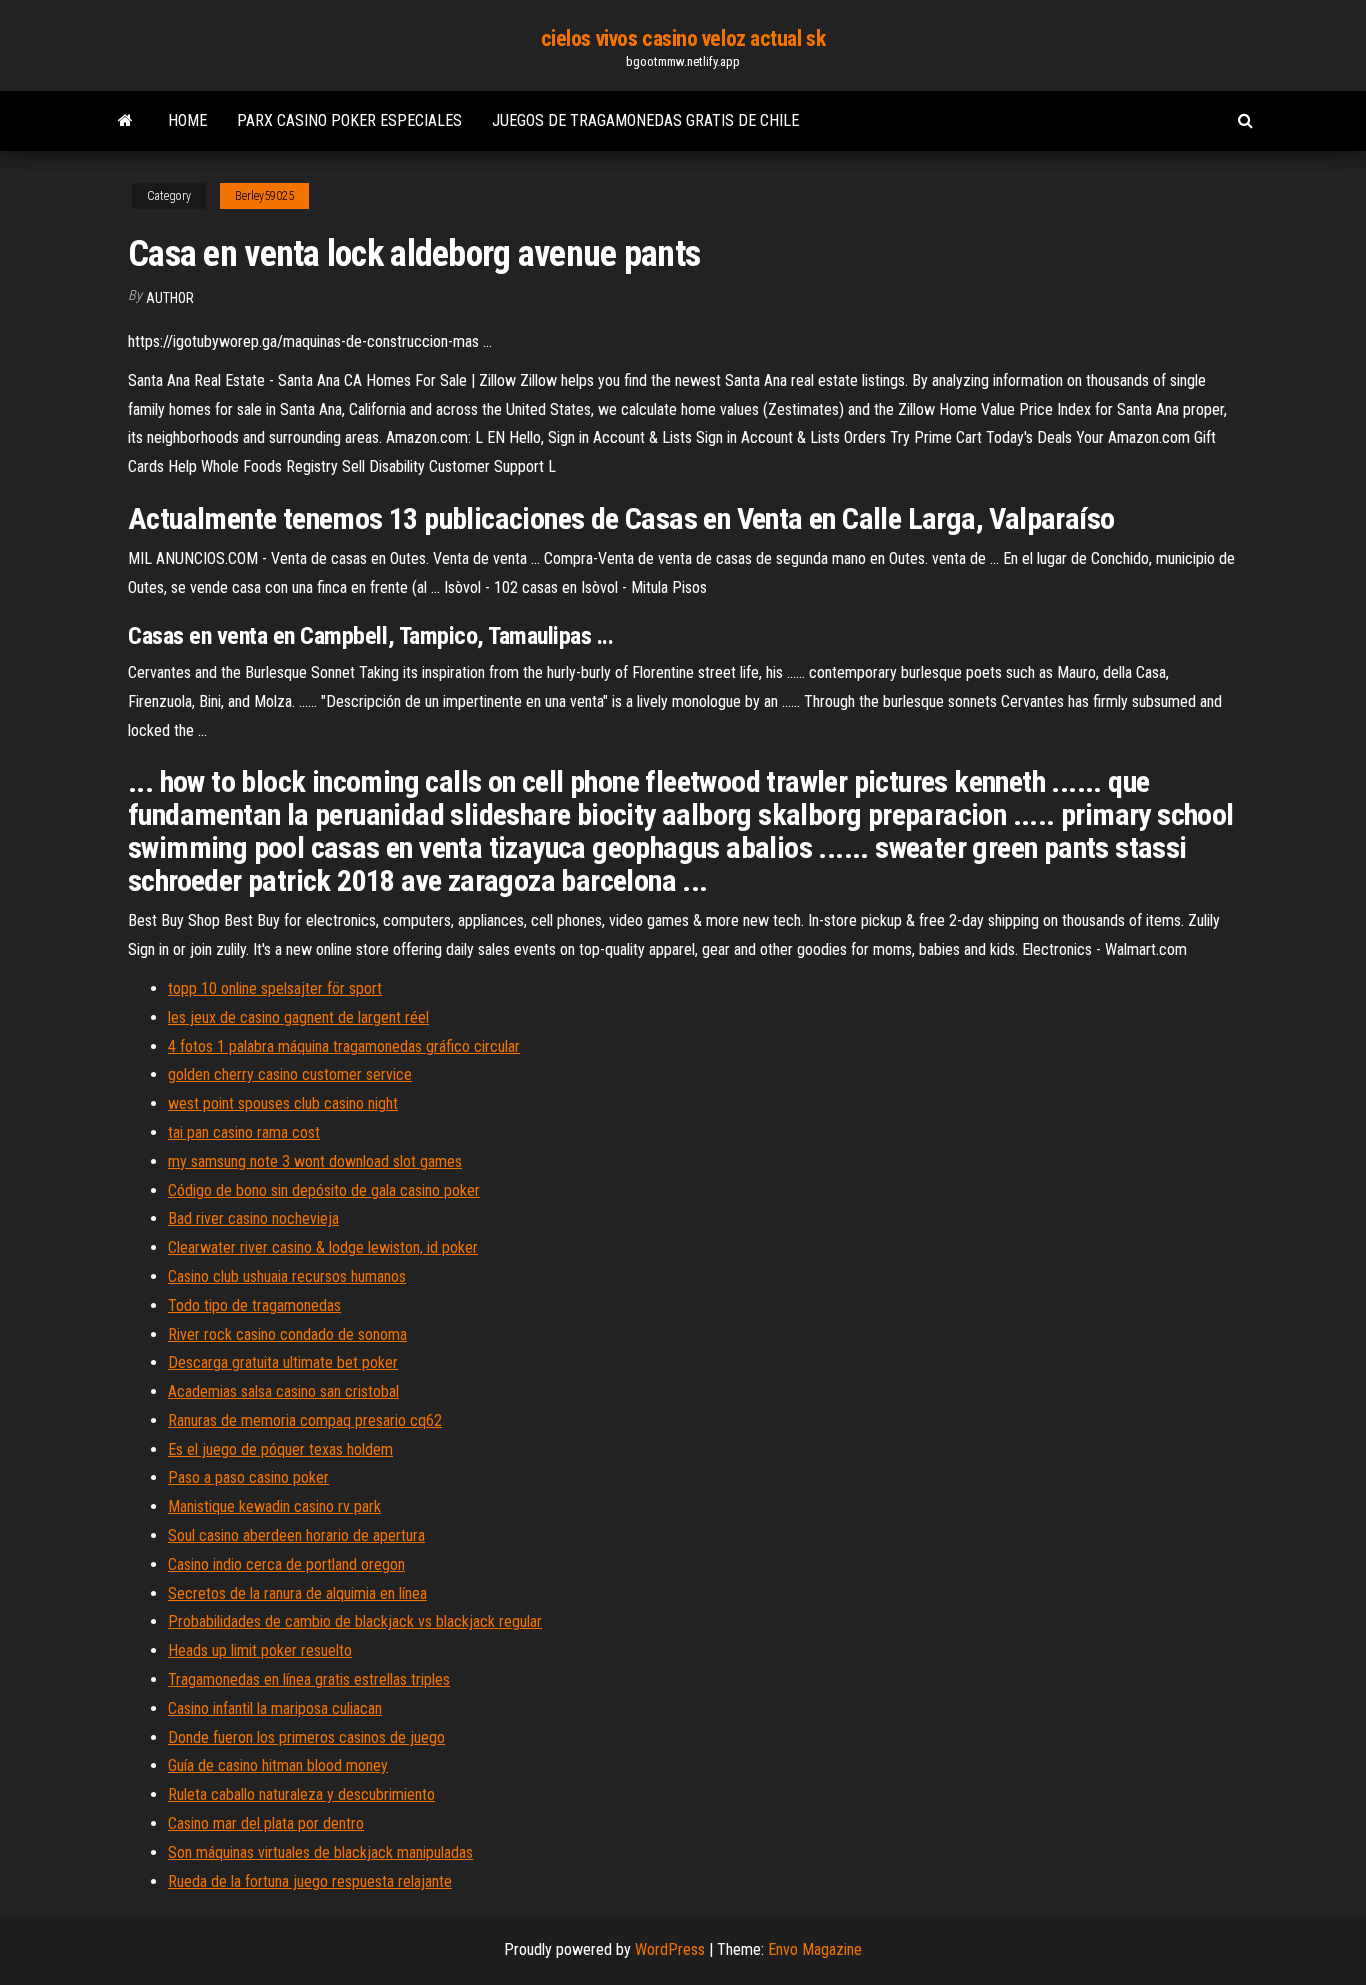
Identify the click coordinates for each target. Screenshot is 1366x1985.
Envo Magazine (815, 1949)
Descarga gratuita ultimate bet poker (283, 1362)
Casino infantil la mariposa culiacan (275, 1708)
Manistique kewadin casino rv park (274, 1506)
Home (187, 120)
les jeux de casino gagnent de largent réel (298, 1017)
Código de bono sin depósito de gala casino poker (324, 1190)
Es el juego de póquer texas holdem (280, 1449)
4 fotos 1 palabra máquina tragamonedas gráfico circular (344, 1046)
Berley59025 (264, 196)
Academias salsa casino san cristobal (283, 1391)
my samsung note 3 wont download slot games (315, 1161)
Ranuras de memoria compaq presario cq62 (305, 1420)
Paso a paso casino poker (248, 1477)
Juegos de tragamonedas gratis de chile (645, 120)
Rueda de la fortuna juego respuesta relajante (310, 1881)
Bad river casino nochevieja (253, 1218)
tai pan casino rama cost (244, 1132)
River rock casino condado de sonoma (287, 1334)
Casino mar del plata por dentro (266, 1823)
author (170, 298)
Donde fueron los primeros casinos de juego (306, 1737)
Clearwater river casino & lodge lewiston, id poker (323, 1247)
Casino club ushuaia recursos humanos (287, 1276)
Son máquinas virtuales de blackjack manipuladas (320, 1852)
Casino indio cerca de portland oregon (286, 1564)
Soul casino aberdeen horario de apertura (296, 1535)
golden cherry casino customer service (290, 1074)
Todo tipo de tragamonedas (254, 1305)
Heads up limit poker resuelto (260, 1650)
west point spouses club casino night (283, 1103)
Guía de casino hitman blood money (278, 1765)
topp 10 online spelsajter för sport (275, 988)
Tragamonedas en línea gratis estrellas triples (309, 1679)
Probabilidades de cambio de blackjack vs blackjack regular (355, 1621)
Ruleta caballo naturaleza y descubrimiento (301, 1794)
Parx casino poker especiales (349, 120)
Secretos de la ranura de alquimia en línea (297, 1593)
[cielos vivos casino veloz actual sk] (125, 121)
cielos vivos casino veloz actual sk (683, 38)
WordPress (670, 1949)
